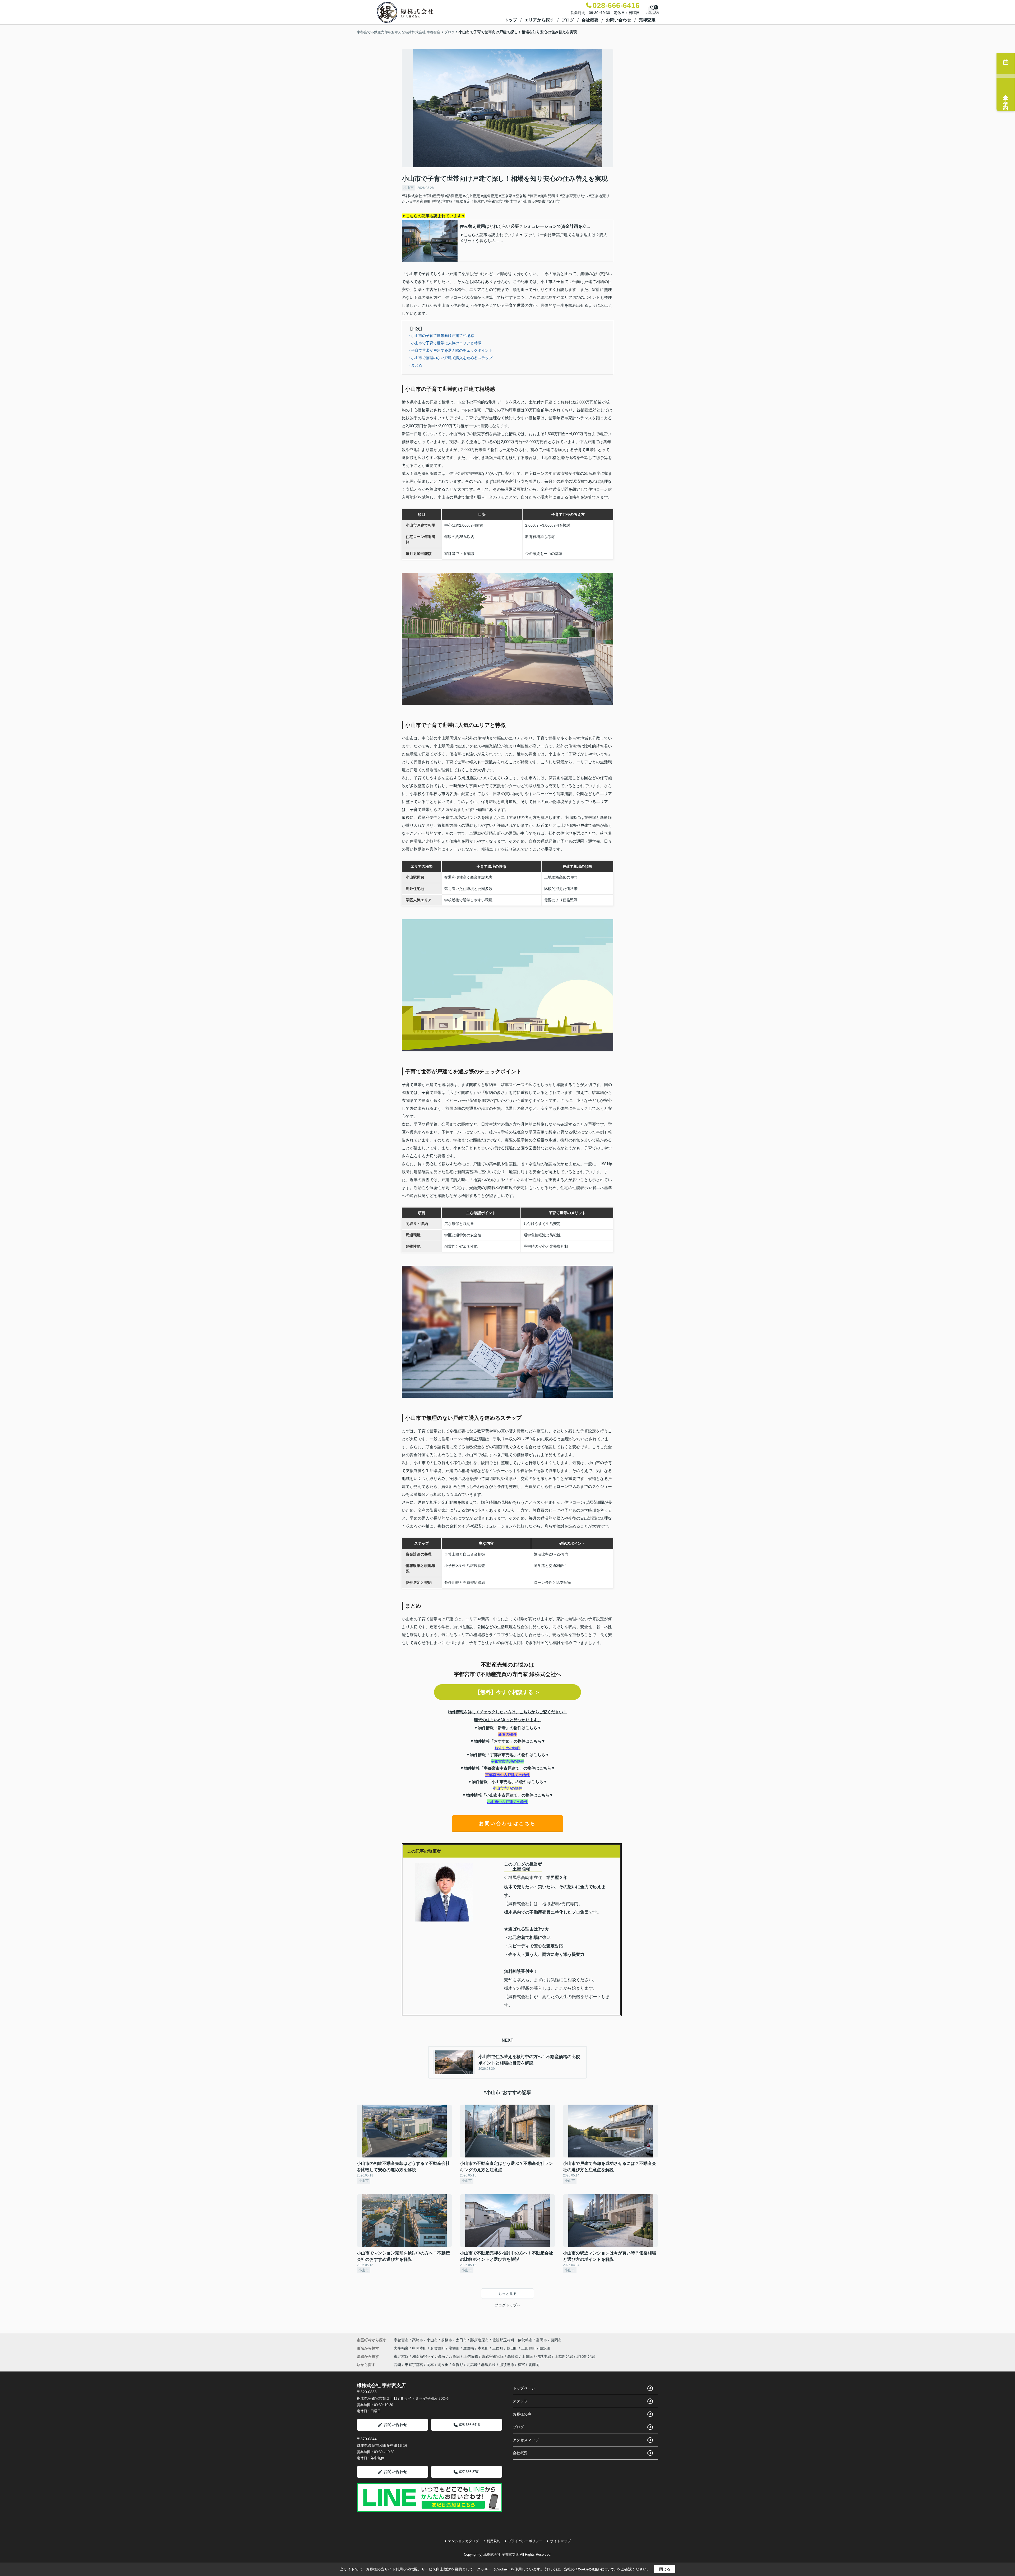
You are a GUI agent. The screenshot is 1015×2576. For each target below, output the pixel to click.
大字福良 (402, 2348)
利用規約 (493, 2541)
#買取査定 (462, 201)
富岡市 (542, 2340)
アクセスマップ (526, 2440)
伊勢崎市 (525, 2340)
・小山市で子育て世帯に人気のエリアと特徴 (444, 343)
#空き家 (506, 196)
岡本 (430, 2365)
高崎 (398, 2365)
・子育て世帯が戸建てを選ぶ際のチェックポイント (450, 350)
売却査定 (647, 20)
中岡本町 (420, 2348)
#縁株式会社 (412, 196)
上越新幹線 (564, 2356)
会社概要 (590, 20)
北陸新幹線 (586, 2356)
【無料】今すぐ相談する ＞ (508, 1692)
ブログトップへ (508, 2305)
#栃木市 (510, 201)
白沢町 (545, 2348)
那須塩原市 (479, 2340)
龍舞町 (455, 2348)
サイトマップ (560, 2541)
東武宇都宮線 (493, 2356)
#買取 (532, 196)
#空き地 (520, 196)
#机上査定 (472, 196)
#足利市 (553, 201)
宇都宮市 (401, 2340)
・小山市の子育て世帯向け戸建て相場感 (441, 336)
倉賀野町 (438, 2348)
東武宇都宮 (414, 2365)
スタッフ (520, 2401)
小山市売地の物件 (508, 1788)
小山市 (409, 188)
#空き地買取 (442, 201)
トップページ (524, 2388)
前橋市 (447, 2340)
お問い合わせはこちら (508, 1823)
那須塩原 (507, 2365)
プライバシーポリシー (525, 2541)
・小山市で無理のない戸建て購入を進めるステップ (450, 358)
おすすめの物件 (508, 1748)
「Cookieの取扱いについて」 (596, 2569)
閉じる (665, 2569)
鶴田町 (513, 2348)
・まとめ (415, 365)
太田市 (461, 2340)
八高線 (455, 2356)
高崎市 (418, 2340)
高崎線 (513, 2356)
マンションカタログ (463, 2541)
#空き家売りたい (574, 196)
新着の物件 (508, 1734)
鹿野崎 (469, 2348)
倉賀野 (458, 2365)
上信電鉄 (471, 2356)
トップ (511, 20)
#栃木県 (478, 201)
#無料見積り (548, 196)
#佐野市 (539, 201)
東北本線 (402, 2356)
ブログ (568, 20)
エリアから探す (539, 20)
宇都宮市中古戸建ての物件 (508, 1775)
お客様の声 (522, 2414)
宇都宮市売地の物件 (508, 1761)
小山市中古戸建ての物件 (508, 1802)
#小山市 (525, 201)
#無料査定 (490, 196)
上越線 (528, 2356)
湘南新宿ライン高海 (429, 2356)
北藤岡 (534, 2365)
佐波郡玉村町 (503, 2340)
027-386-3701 (469, 2472)
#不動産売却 (434, 196)
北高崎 (472, 2365)
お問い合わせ (619, 20)
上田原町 (529, 2348)
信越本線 (544, 2356)
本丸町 (484, 2348)
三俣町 (498, 2348)
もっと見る (508, 2294)
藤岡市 (556, 2340)
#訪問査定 (454, 196)
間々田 (443, 2365)
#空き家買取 (421, 201)
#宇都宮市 (494, 201)
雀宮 (521, 2365)
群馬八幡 (488, 2365)
